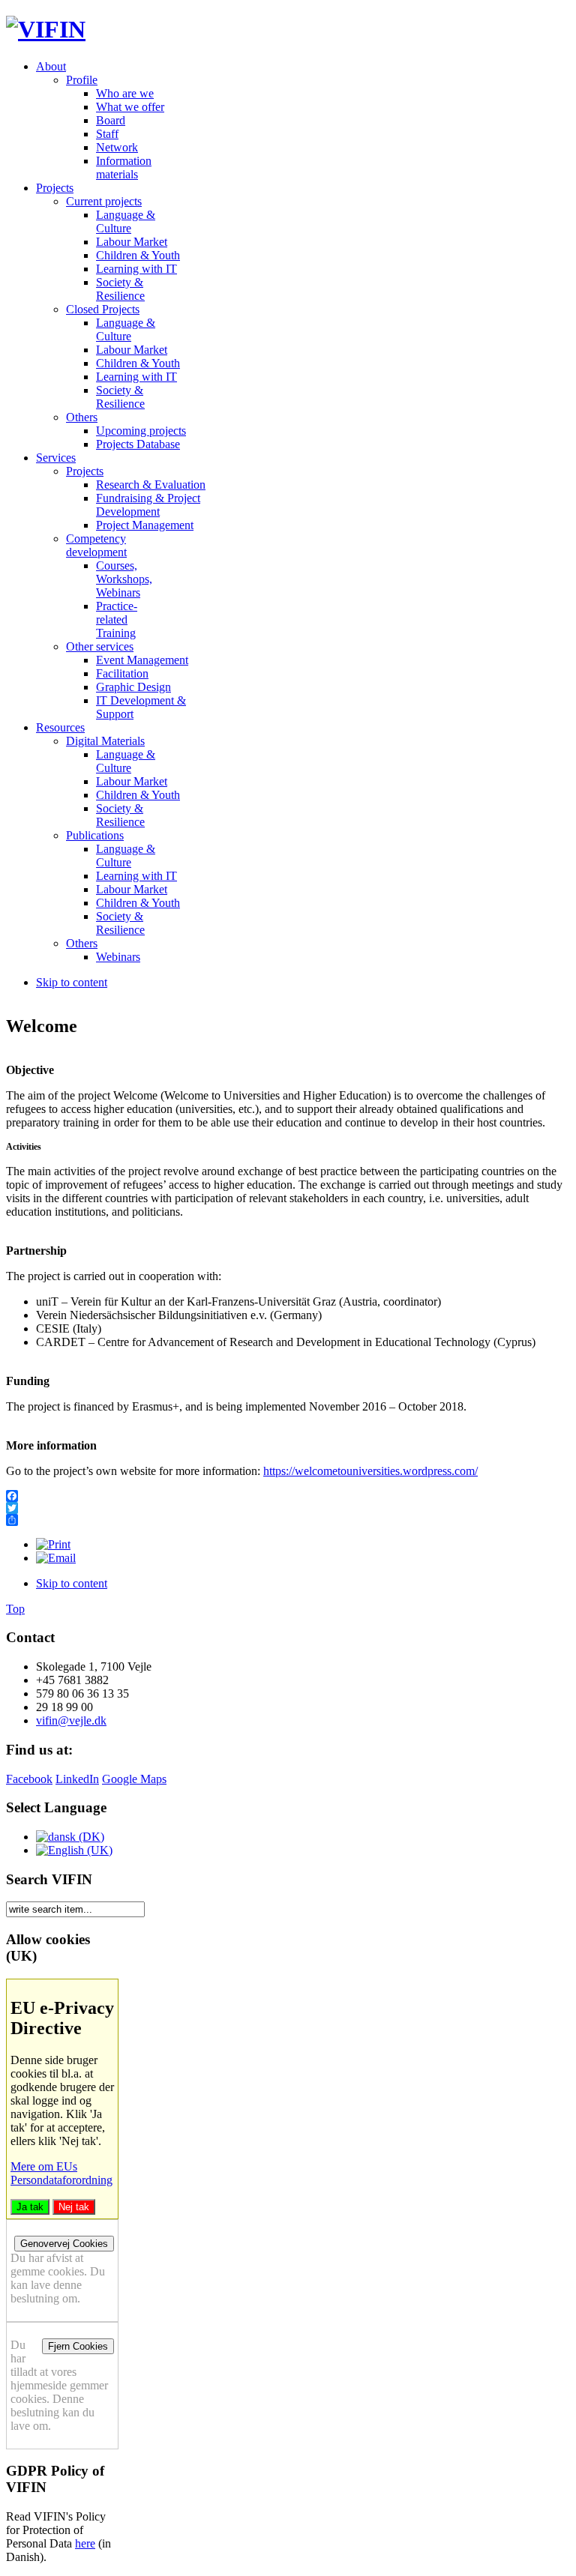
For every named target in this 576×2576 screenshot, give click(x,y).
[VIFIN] (46, 29)
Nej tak (74, 2207)
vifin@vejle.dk (71, 1720)
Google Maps (134, 1779)
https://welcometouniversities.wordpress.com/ (370, 1471)
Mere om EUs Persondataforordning (61, 2173)
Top (15, 1609)
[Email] (56, 1558)
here (85, 2543)
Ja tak (30, 2207)
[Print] (53, 1544)
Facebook (29, 1779)
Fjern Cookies (78, 2346)
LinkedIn (77, 1779)
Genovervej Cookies (64, 2244)
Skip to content (72, 982)
